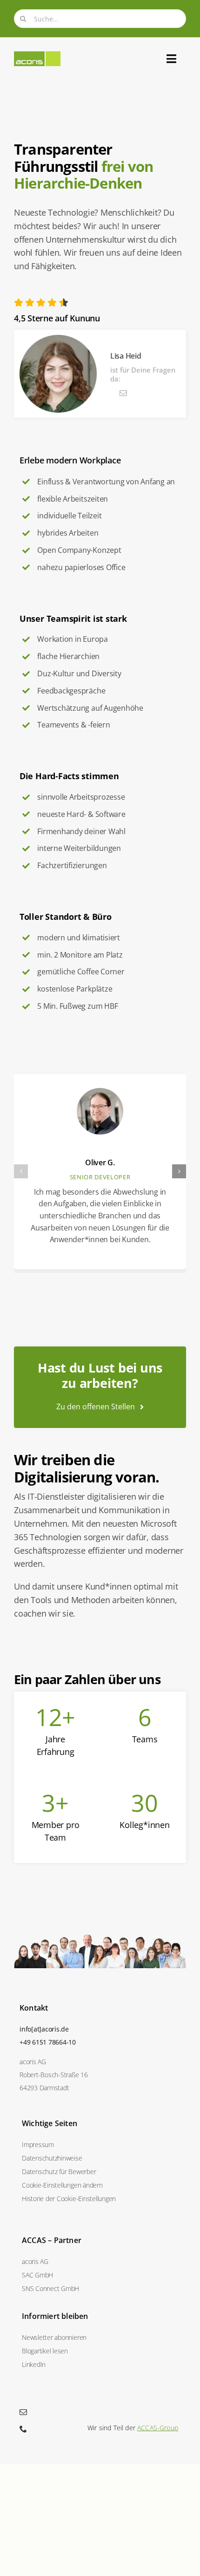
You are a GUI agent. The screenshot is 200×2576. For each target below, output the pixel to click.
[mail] (123, 393)
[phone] (23, 2429)
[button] (21, 1171)
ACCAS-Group (158, 2428)
